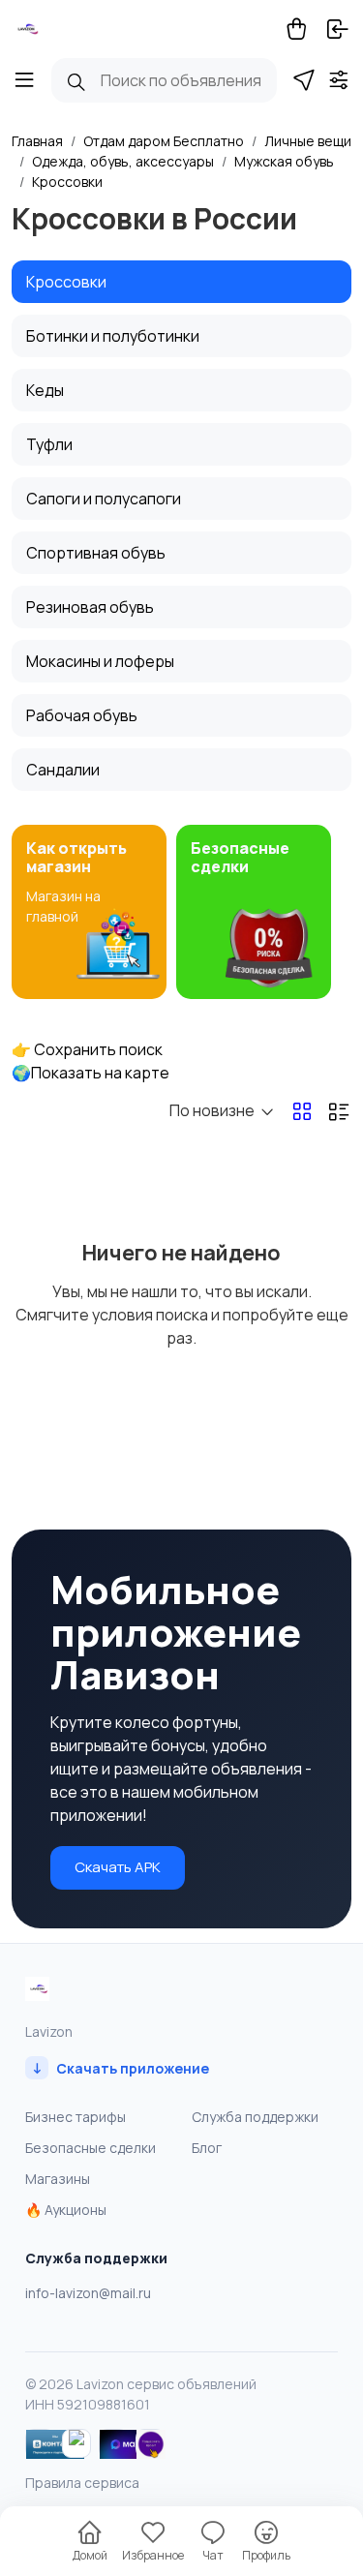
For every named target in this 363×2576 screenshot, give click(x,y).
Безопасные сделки (91, 2148)
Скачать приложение (121, 2067)
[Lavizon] (26, 29)
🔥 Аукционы (66, 2210)
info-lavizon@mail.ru (88, 2293)
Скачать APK (118, 1867)
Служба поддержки (255, 2117)
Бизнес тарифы (76, 2117)
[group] (89, 912)
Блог (207, 2148)
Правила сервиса (82, 2483)
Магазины (58, 2179)
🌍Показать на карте (91, 1073)
